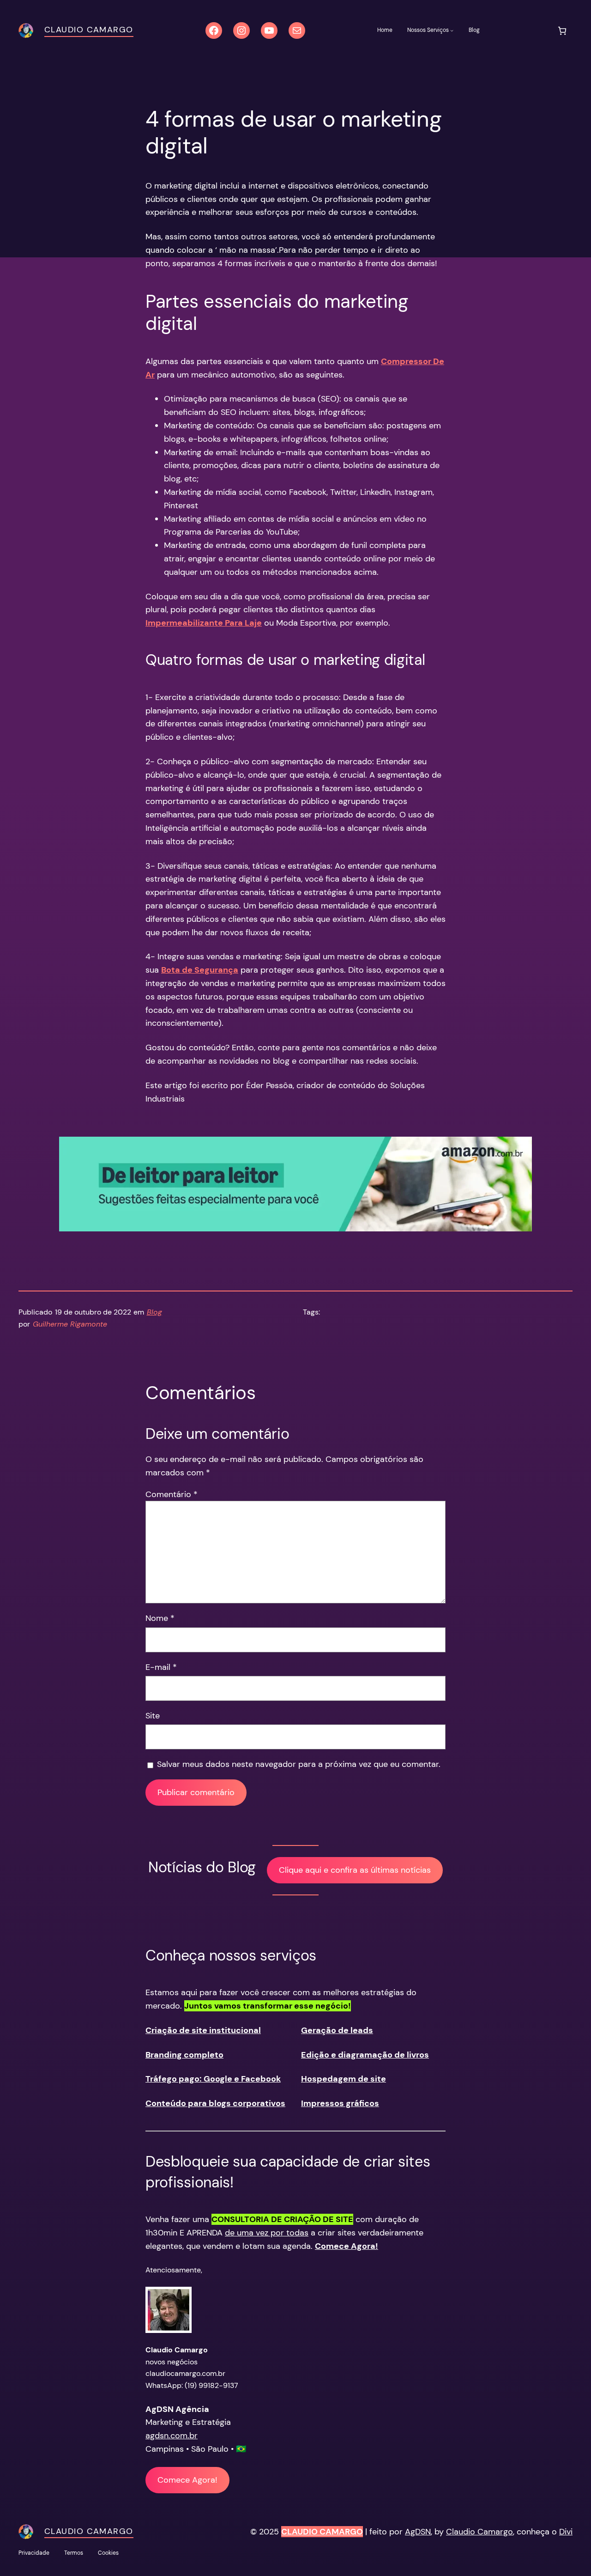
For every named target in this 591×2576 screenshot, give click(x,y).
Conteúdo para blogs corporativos (215, 2103)
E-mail (161, 1667)
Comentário (172, 1494)
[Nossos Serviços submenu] (452, 30)
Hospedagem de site (344, 2079)
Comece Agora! (187, 2480)
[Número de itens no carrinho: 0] (562, 31)
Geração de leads (337, 2030)
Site (153, 1716)
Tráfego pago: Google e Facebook (213, 2079)
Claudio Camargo (89, 30)
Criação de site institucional (203, 2030)
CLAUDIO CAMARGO (322, 2532)
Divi (566, 2532)
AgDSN (418, 2532)
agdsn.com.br (172, 2436)
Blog (154, 1312)
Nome (160, 1618)
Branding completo (184, 2055)
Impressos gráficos (340, 2103)
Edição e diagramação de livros (365, 2055)
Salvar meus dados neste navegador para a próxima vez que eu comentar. (299, 1764)
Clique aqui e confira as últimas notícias (355, 1870)
